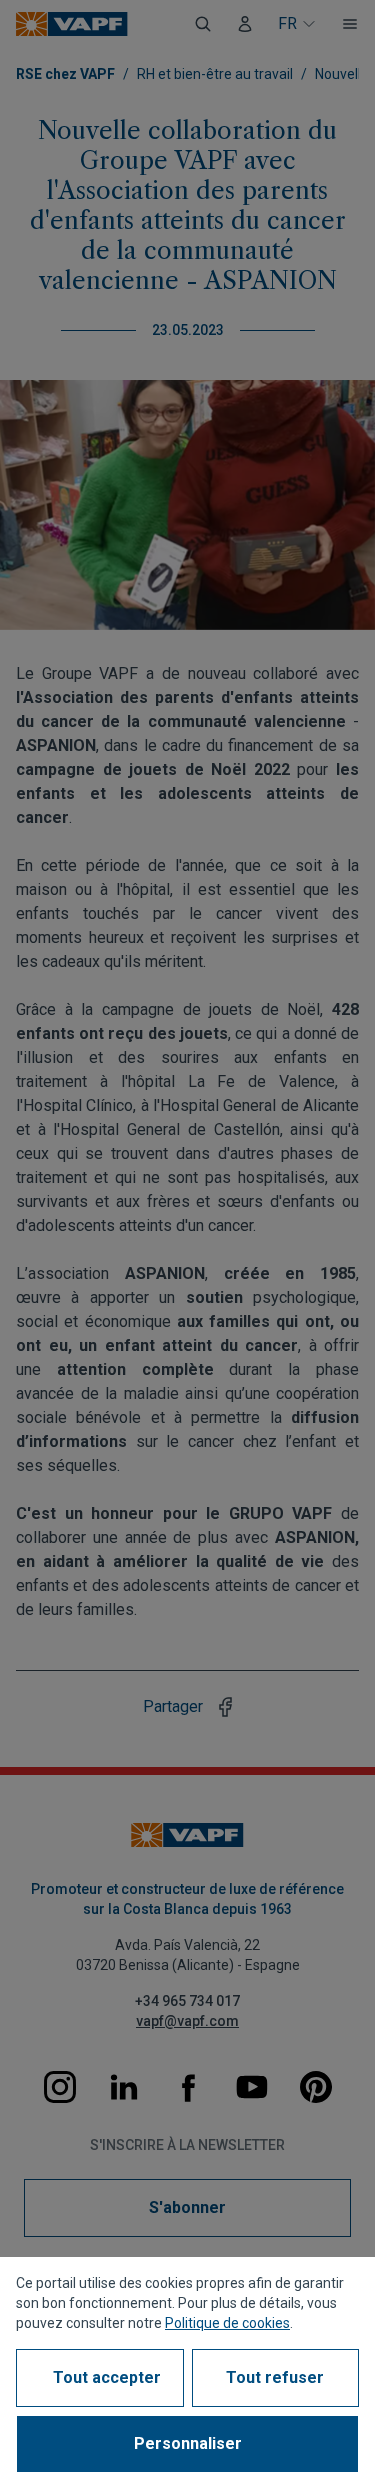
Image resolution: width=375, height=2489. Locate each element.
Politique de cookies (227, 2323)
